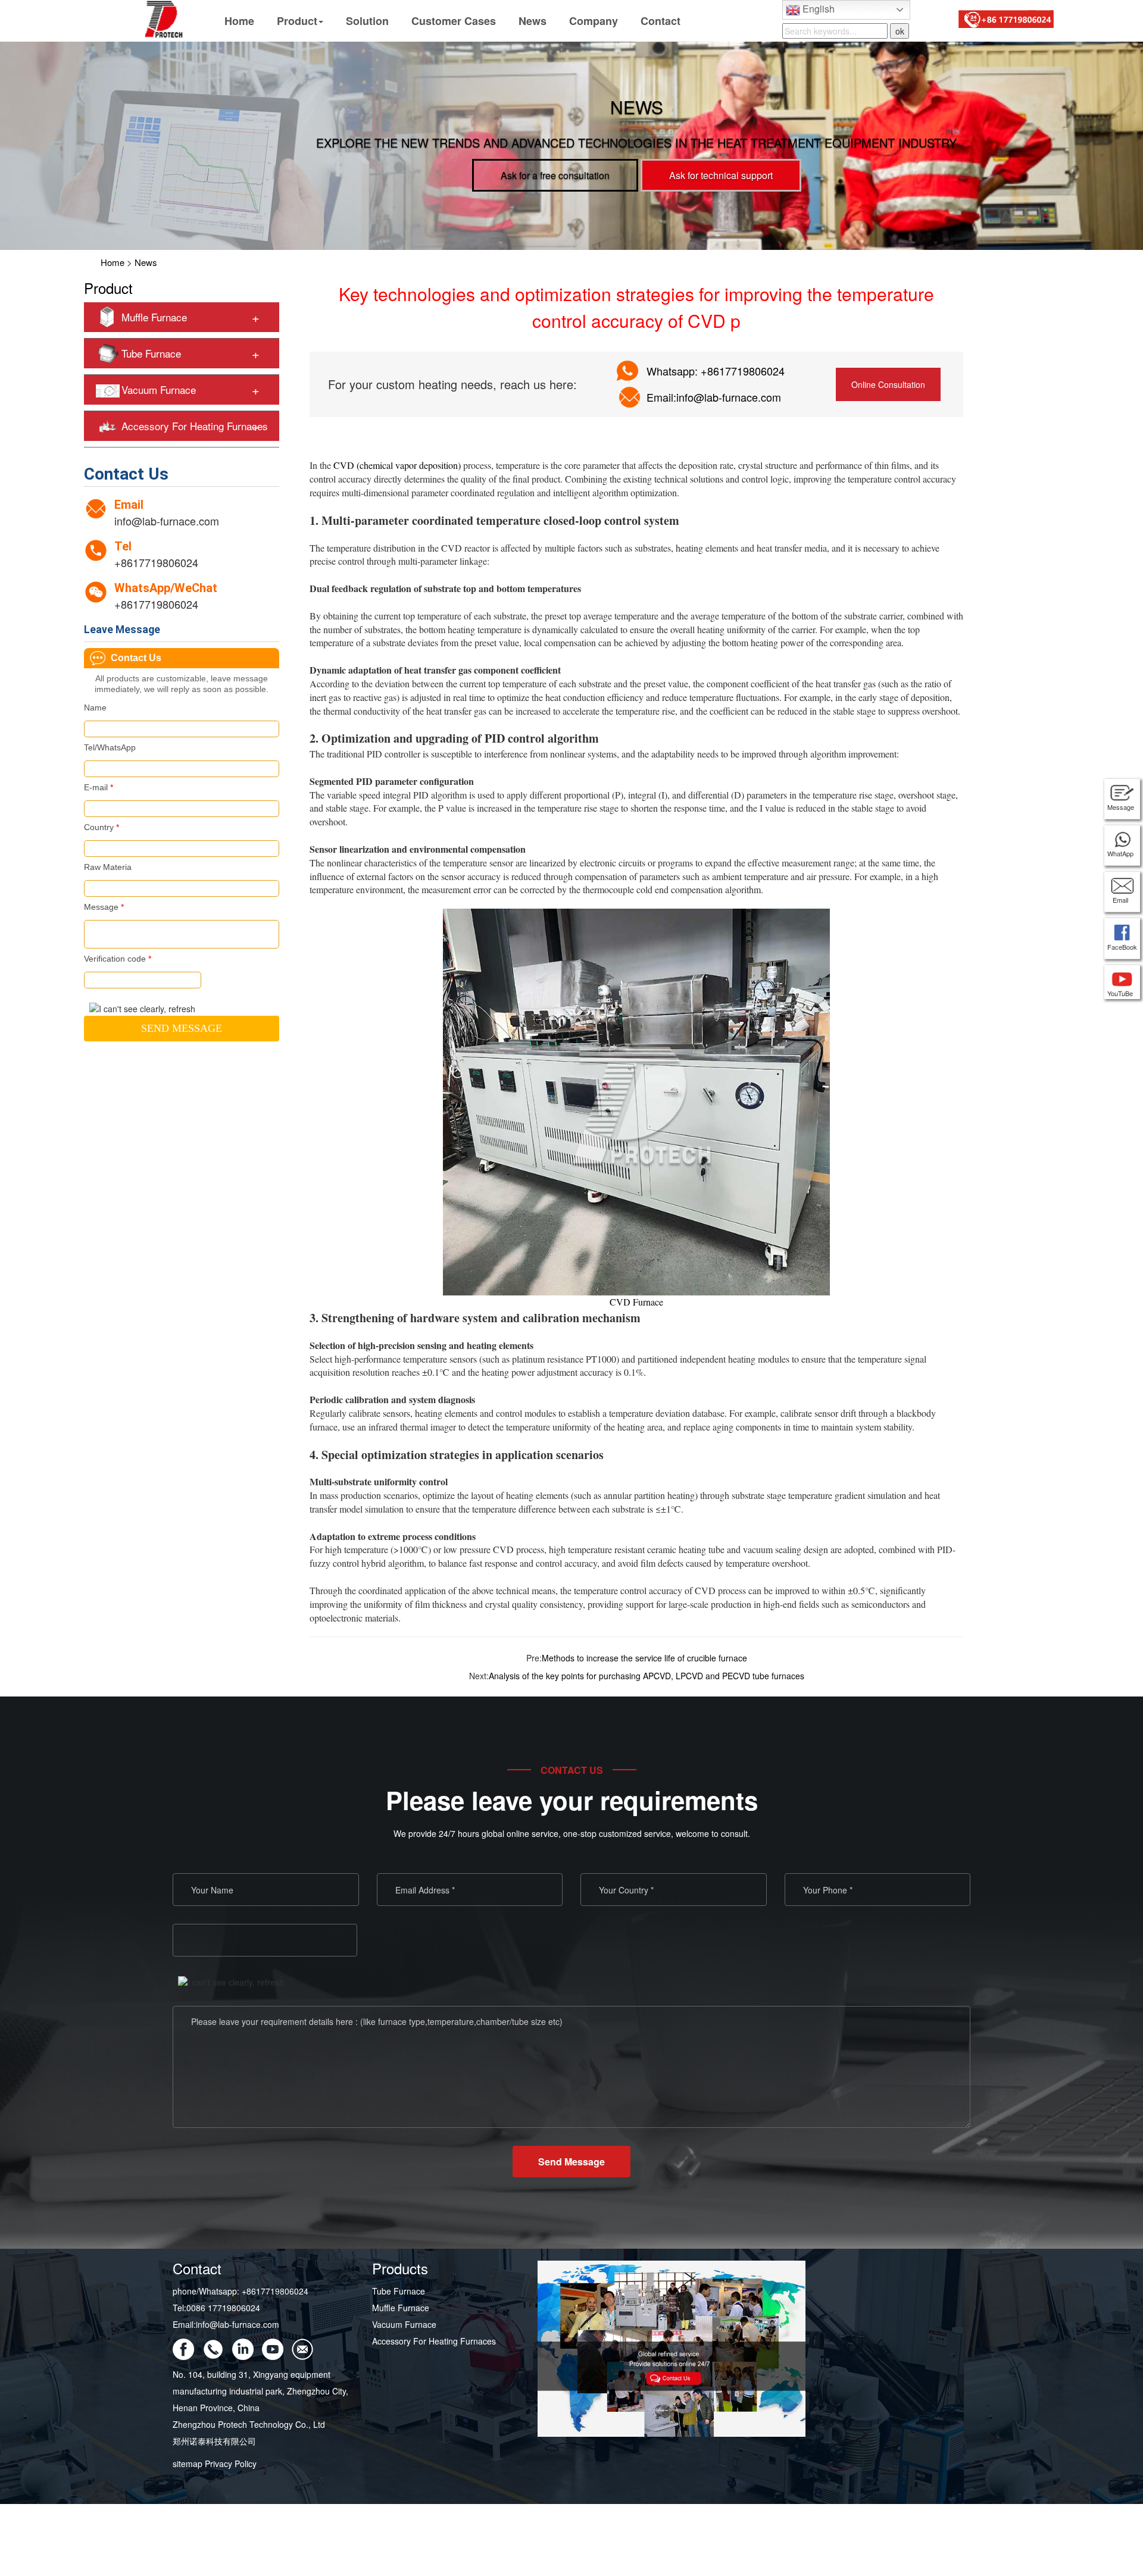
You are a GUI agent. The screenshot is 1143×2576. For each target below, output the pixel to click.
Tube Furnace (151, 353)
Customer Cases (454, 21)
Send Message (571, 2162)
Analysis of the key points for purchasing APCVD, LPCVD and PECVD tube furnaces (647, 1676)
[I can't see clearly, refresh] (142, 1009)
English (817, 9)
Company (594, 21)
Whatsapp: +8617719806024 (716, 371)
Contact (660, 21)
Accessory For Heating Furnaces (195, 426)
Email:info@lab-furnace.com (714, 397)
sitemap (188, 2464)
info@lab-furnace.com (167, 521)
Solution (367, 21)
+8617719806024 (156, 562)
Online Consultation (888, 384)
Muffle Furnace (154, 317)
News (533, 21)
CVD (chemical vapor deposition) (397, 465)
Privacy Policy (231, 2464)
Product (297, 21)
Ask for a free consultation (555, 175)
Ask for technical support (721, 175)
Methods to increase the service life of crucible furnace (644, 1658)
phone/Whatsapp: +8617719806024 (241, 2291)
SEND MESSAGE (182, 1028)
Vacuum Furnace (159, 389)
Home (239, 21)
